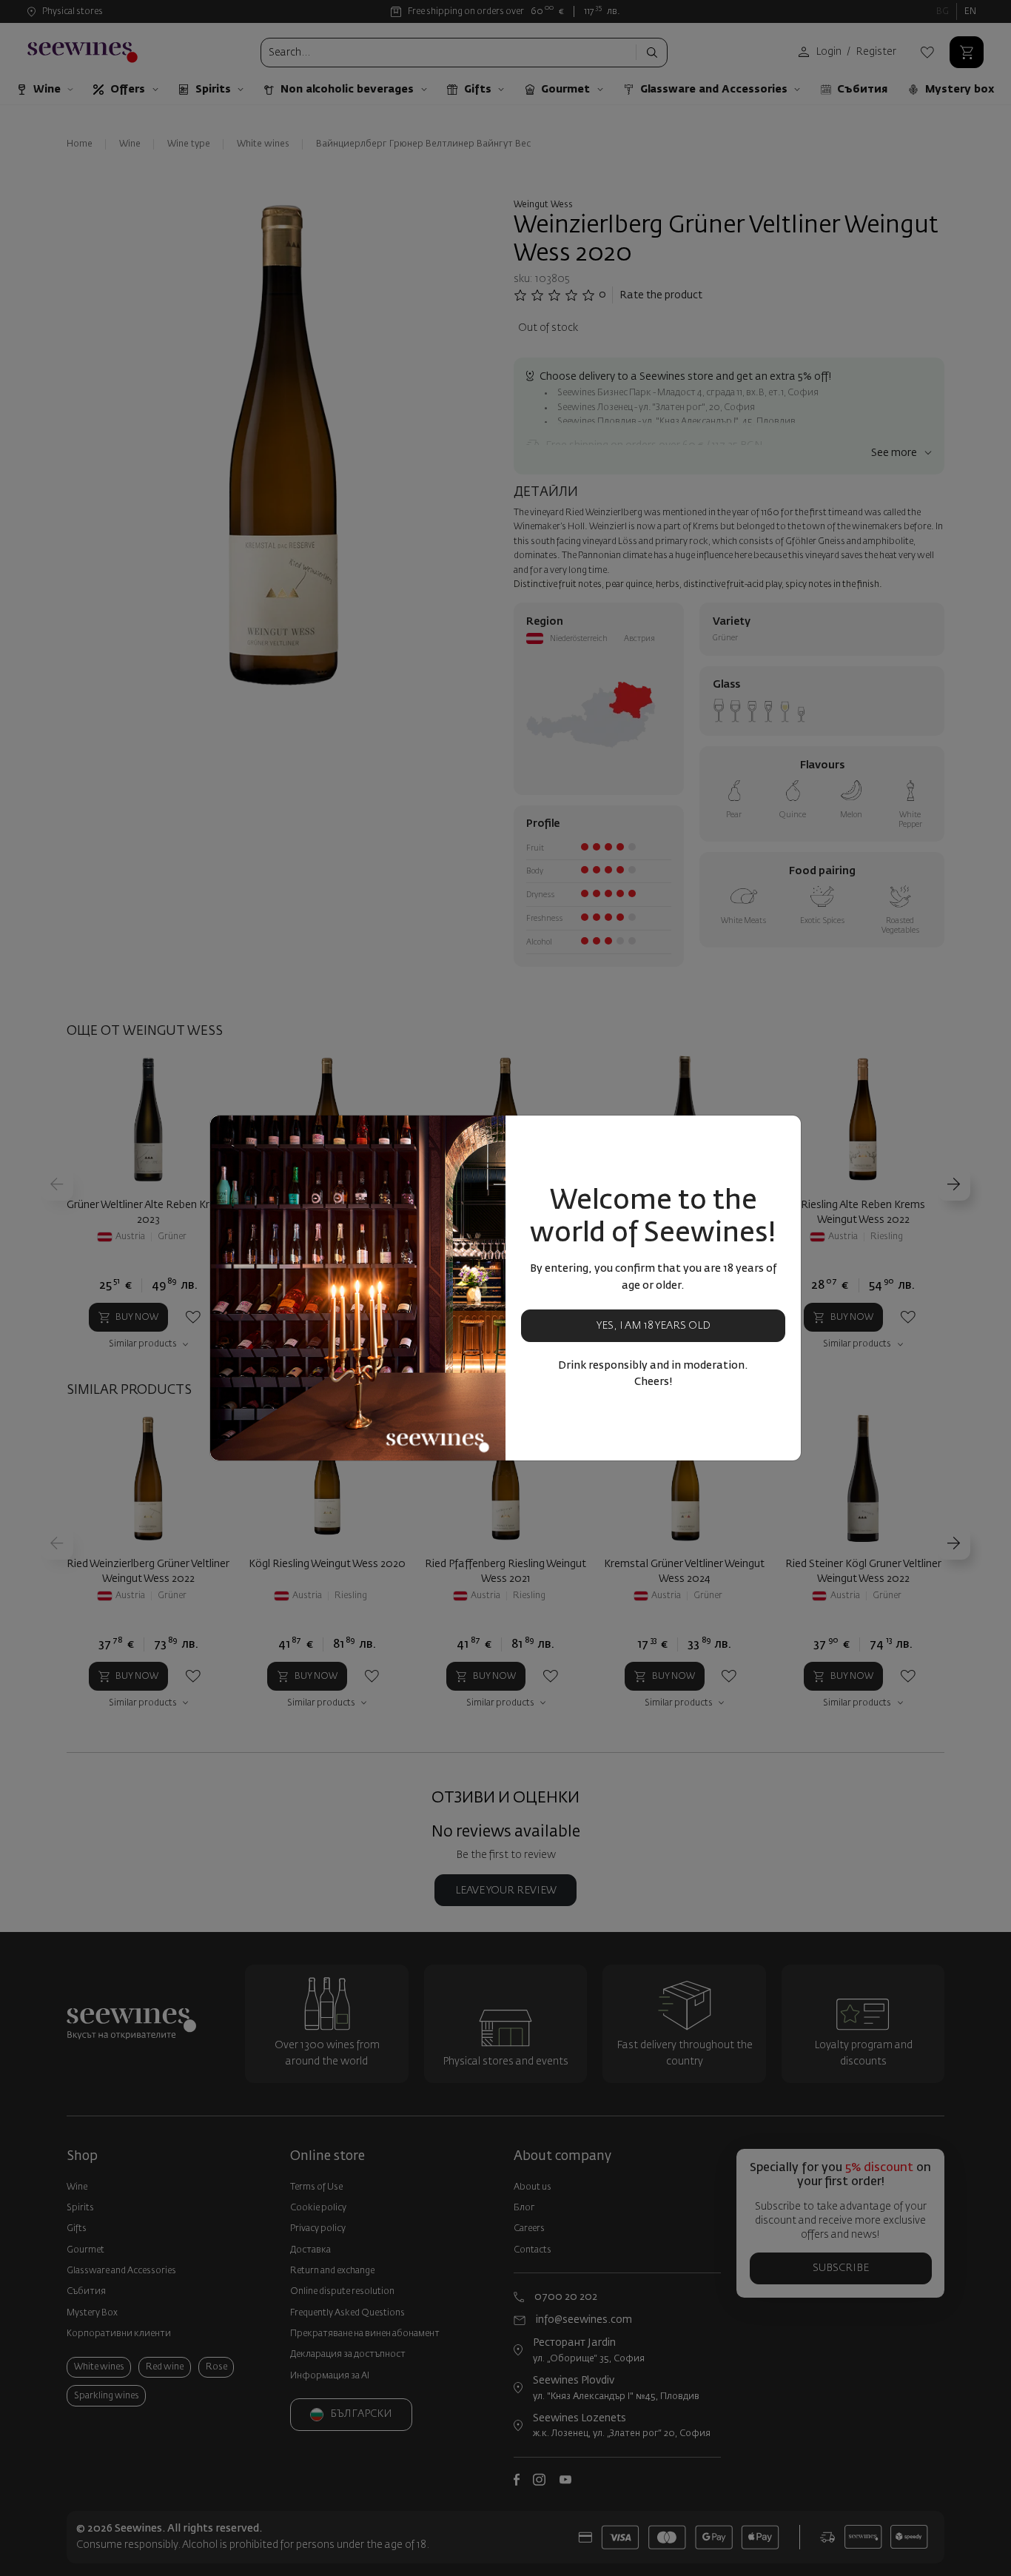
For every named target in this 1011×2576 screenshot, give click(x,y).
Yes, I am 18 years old (654, 1326)
